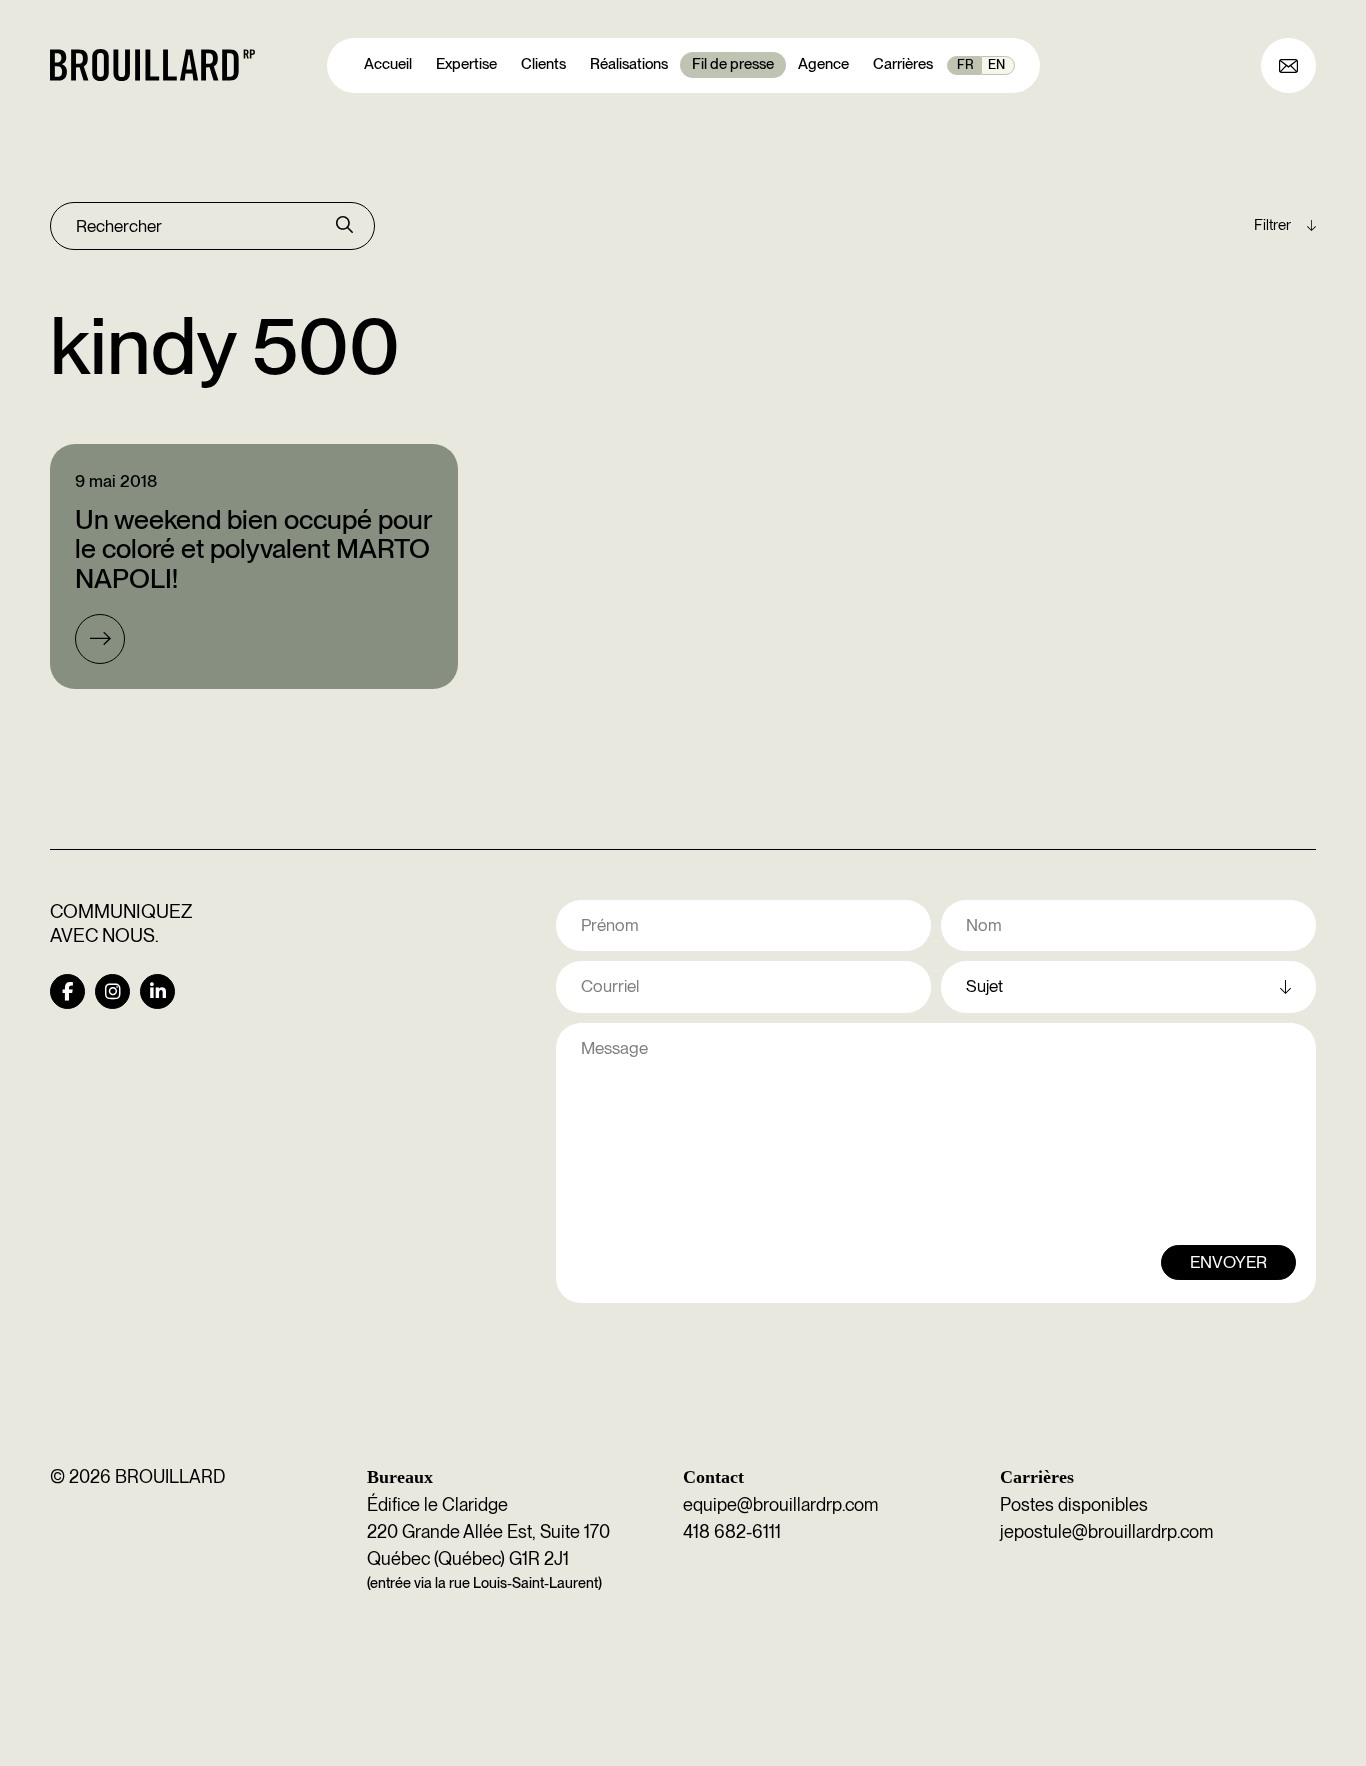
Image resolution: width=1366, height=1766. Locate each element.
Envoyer (1228, 1262)
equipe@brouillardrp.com (780, 1504)
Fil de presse (733, 64)
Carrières (903, 64)
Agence (823, 64)
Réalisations (629, 64)
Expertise (466, 64)
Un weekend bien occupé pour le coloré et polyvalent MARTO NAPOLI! (253, 549)
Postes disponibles (1074, 1504)
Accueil (388, 64)
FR (965, 64)
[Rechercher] (344, 226)
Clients (543, 64)
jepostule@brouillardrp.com (1106, 1531)
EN (996, 64)
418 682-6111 (732, 1531)
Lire (100, 639)
